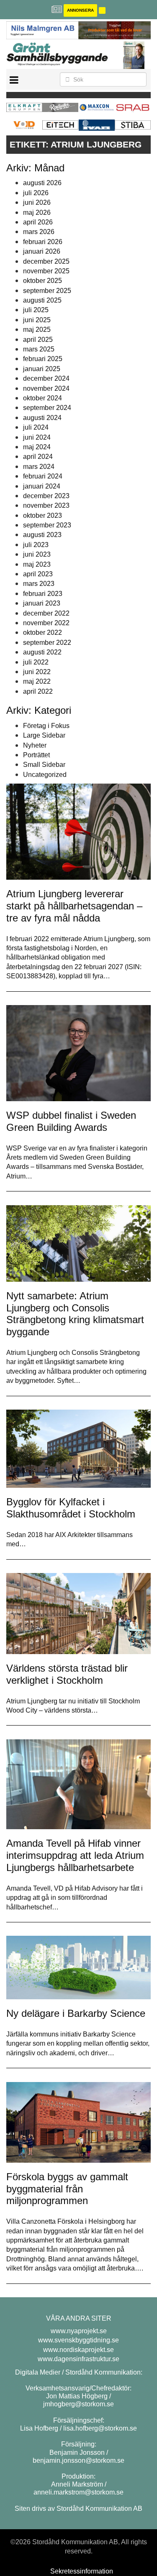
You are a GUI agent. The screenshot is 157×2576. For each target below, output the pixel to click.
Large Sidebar (44, 735)
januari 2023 (42, 603)
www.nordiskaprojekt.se (78, 2350)
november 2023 (46, 505)
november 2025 (46, 271)
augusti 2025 (42, 300)
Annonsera (80, 10)
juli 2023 (36, 545)
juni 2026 (37, 202)
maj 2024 (37, 447)
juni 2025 (37, 320)
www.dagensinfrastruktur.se (78, 2359)
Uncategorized (45, 775)
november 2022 (46, 623)
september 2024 (47, 408)
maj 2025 (37, 330)
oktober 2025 (42, 281)
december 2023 (46, 496)
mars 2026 (39, 232)
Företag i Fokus (46, 726)
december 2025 (46, 261)
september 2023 (47, 525)
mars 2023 (39, 584)
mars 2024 (39, 467)
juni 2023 (37, 554)
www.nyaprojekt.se (79, 2331)
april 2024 (38, 457)
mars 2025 (39, 349)
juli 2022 (36, 662)
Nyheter (35, 745)
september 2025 (47, 291)
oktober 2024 (42, 398)
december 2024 (46, 378)
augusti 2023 (42, 535)
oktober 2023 (42, 515)
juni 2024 (37, 437)
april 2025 (38, 340)
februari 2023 (43, 594)
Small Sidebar (44, 765)
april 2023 (38, 574)
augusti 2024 (42, 418)
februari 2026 (43, 242)
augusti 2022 (42, 652)
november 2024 (46, 388)
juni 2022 (37, 672)
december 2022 (46, 613)
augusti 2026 (42, 183)
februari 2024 (43, 476)
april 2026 (38, 222)
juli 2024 (36, 427)
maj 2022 (37, 681)
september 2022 (47, 643)
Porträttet (36, 755)
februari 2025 (43, 359)
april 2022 (38, 691)
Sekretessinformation (82, 2571)
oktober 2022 (42, 633)
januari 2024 (42, 486)
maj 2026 (37, 213)
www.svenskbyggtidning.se (78, 2340)
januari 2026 (42, 251)
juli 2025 (36, 310)
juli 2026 (36, 193)
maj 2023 (37, 564)
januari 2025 (42, 369)
